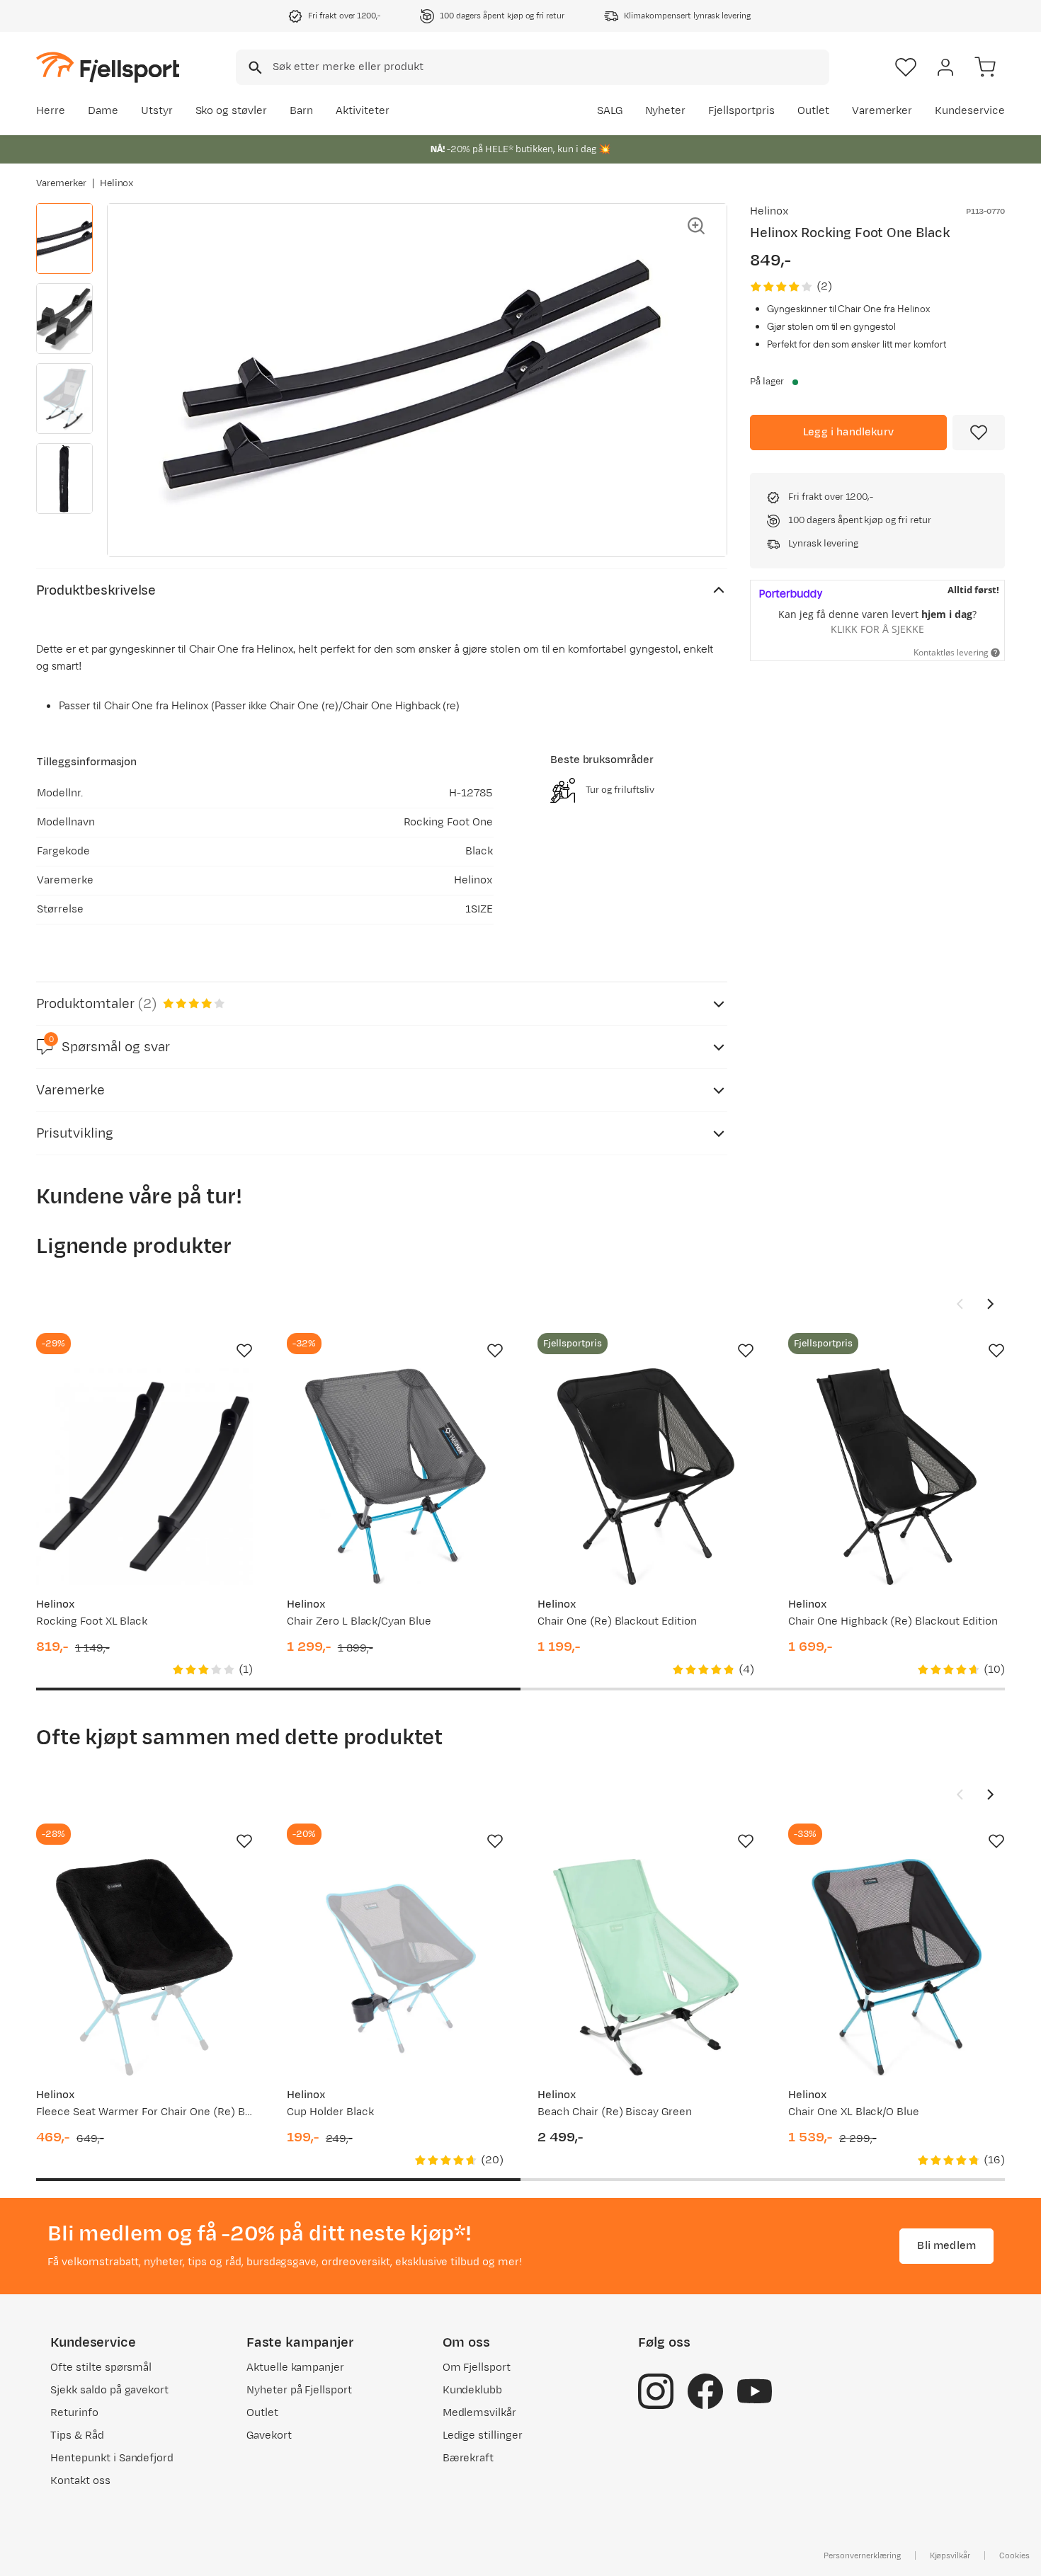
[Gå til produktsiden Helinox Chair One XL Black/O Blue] (897, 1967)
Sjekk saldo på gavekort (109, 2390)
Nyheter (666, 111)
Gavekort (269, 2435)
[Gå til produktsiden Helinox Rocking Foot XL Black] (144, 1477)
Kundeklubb (473, 2390)
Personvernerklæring (862, 2555)
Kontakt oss (80, 2481)
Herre (51, 111)
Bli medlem (946, 2246)
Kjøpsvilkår (950, 2555)
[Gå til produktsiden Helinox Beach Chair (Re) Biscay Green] (646, 1967)
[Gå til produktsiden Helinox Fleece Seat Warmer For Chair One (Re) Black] (144, 1967)
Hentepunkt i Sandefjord (112, 2458)
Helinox (117, 183)
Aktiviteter (363, 111)
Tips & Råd (77, 2435)
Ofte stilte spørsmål (101, 2368)
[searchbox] (550, 67)
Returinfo (74, 2413)
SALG (610, 111)
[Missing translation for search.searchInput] (254, 68)
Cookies (1014, 2555)
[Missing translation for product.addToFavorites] (979, 433)
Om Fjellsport (477, 2368)
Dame (103, 111)
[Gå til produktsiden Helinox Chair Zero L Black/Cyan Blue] (395, 1477)
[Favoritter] (906, 67)
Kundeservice (970, 111)
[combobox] (533, 67)
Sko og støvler (232, 111)
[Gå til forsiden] (108, 67)
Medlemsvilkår (480, 2413)
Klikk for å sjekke (877, 629)
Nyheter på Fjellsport (299, 2390)
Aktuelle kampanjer (295, 2368)
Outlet (813, 111)
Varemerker (882, 111)
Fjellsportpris (741, 111)
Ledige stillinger (483, 2435)
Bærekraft (468, 2458)
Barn (301, 111)
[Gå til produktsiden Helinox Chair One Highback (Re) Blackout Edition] (897, 1477)
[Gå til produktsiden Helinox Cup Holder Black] (395, 1967)
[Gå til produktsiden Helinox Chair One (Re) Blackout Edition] (646, 1477)
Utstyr (157, 111)
